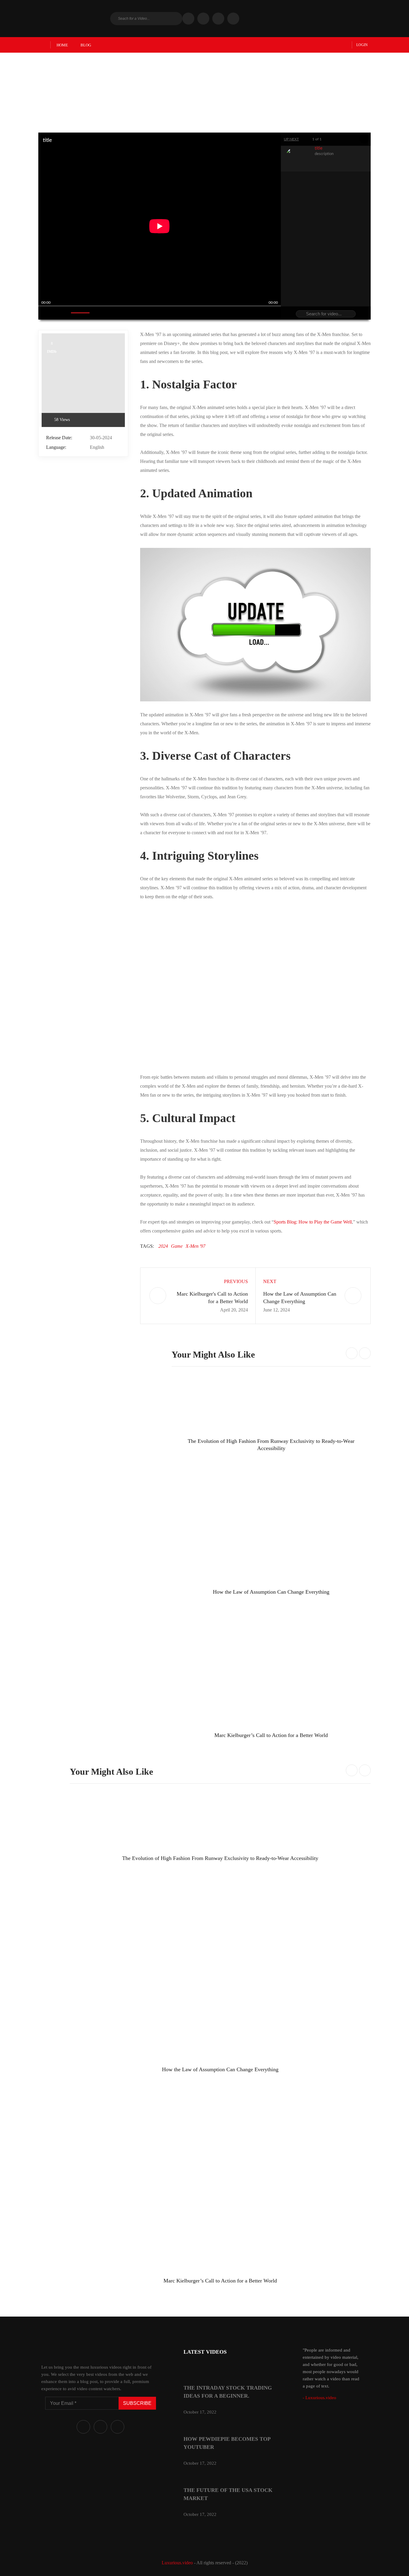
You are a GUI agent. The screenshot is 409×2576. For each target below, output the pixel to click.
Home (62, 45)
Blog (86, 45)
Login (362, 45)
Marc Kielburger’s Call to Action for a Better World (271, 1735)
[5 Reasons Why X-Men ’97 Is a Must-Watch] (83, 380)
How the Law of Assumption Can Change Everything (271, 1592)
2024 (163, 1246)
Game (177, 1246)
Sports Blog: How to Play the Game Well (313, 1222)
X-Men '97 (196, 1246)
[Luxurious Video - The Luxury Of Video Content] (73, 19)
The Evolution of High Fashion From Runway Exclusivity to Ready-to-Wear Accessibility (220, 1858)
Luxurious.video (177, 2563)
